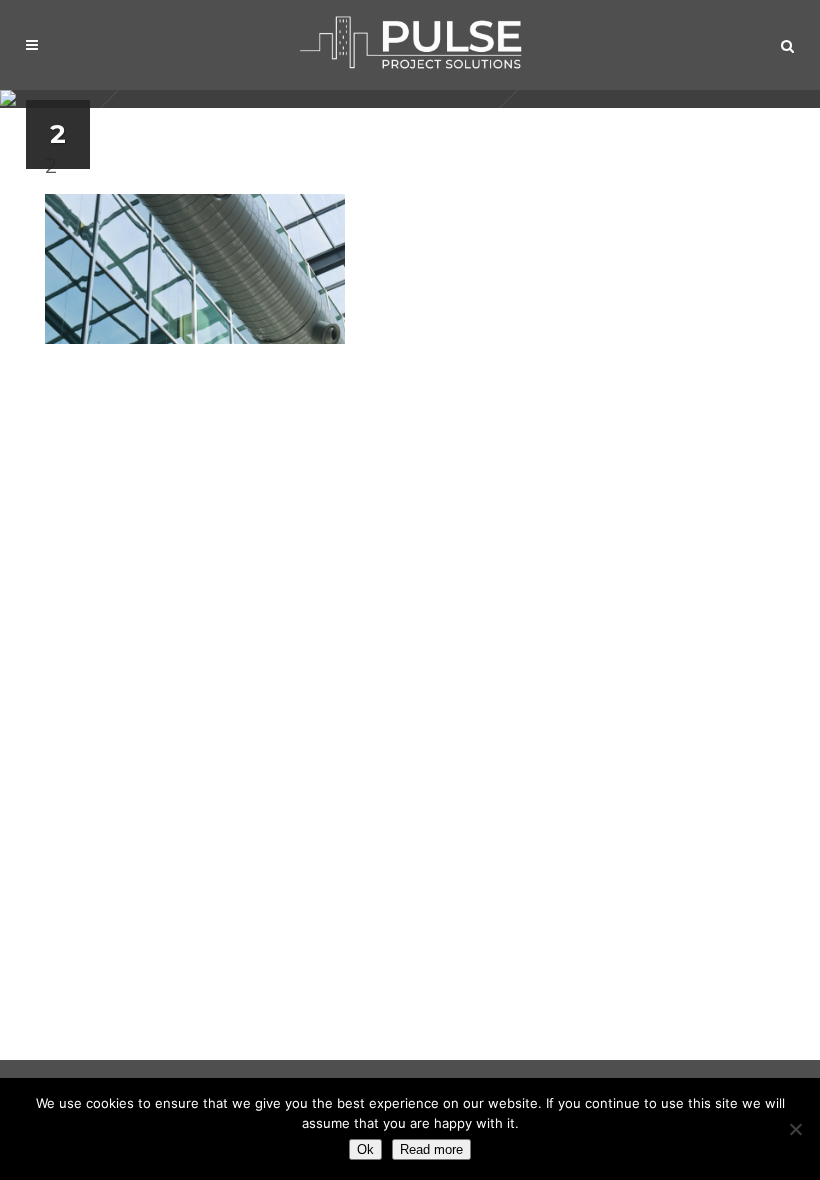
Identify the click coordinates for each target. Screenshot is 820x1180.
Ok (365, 1149)
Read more (431, 1149)
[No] (795, 1129)
